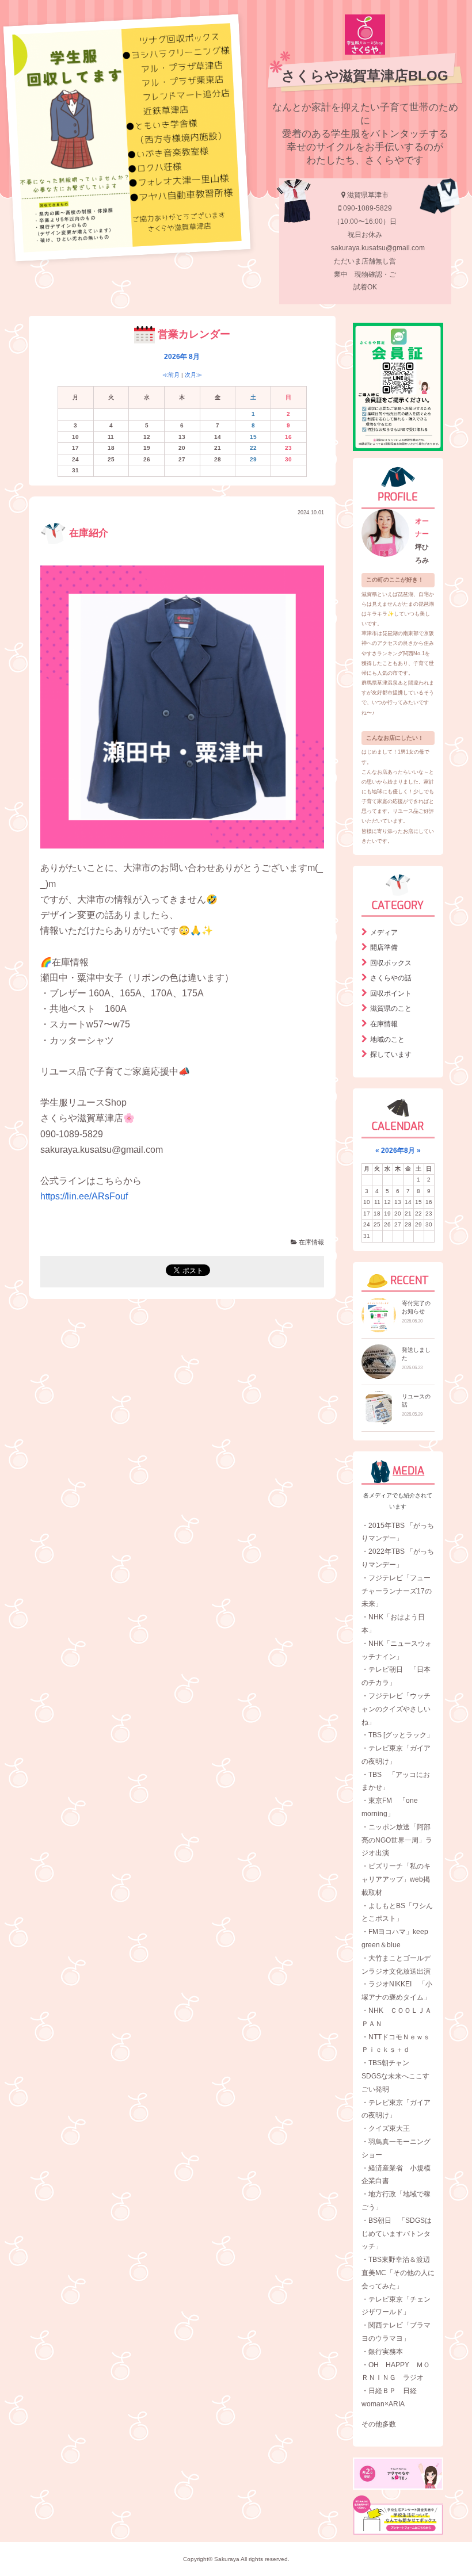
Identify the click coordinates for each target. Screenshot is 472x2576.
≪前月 (171, 375)
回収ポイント (391, 993)
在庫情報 (311, 1242)
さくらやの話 (391, 978)
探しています (391, 1054)
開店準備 (384, 947)
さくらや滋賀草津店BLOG (365, 76)
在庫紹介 (87, 533)
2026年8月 (398, 1151)
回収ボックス (391, 963)
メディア (384, 932)
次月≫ (193, 375)
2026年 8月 (182, 357)
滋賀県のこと (391, 1008)
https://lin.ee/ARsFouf (84, 1196)
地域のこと (387, 1039)
